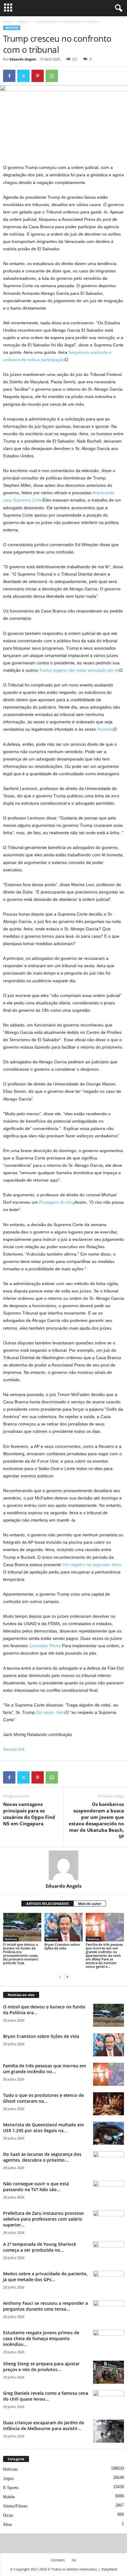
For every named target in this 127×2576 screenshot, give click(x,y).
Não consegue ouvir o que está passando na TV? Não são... (36, 2187)
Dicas (8, 2515)
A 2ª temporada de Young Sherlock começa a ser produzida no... (40, 2247)
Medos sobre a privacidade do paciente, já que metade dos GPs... (45, 2277)
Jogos (8, 2478)
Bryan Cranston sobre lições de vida (62, 1946)
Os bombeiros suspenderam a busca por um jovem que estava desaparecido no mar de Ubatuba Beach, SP (96, 1820)
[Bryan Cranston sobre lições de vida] (63, 1927)
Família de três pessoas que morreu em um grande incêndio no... (45, 2069)
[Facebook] (9, 76)
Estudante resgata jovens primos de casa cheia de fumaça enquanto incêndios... (41, 2338)
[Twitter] (23, 76)
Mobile (9, 2497)
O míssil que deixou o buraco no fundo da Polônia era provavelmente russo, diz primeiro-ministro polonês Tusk (21, 1954)
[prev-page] (60, 1977)
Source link (14, 1749)
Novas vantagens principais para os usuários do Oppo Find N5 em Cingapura (29, 1814)
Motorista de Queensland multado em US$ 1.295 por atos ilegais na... (43, 2128)
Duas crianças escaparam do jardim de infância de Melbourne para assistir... (44, 2426)
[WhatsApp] (52, 76)
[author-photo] (63, 1865)
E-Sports (11, 2488)
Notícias (23, 21)
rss (74, 2560)
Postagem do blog (57, 1202)
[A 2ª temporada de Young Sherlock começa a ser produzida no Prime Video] (109, 2253)
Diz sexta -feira (51, 1712)
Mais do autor (90, 1904)
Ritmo (55, 1646)
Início (7, 21)
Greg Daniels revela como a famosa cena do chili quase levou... (46, 2396)
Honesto (105, 729)
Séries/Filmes (15, 2506)
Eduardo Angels (23, 59)
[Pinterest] (38, 76)
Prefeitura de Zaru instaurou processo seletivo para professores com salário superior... (43, 2219)
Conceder (39, 1646)
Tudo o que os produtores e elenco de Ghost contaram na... (43, 2098)
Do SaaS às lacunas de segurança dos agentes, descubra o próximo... (42, 2157)
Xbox (8, 2525)
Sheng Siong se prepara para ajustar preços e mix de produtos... (41, 2367)
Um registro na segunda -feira (92, 1565)
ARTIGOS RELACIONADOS (47, 1904)
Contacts (58, 2560)
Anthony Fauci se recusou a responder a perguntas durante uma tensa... (45, 2306)
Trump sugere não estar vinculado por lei (79, 670)
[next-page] (67, 1977)
